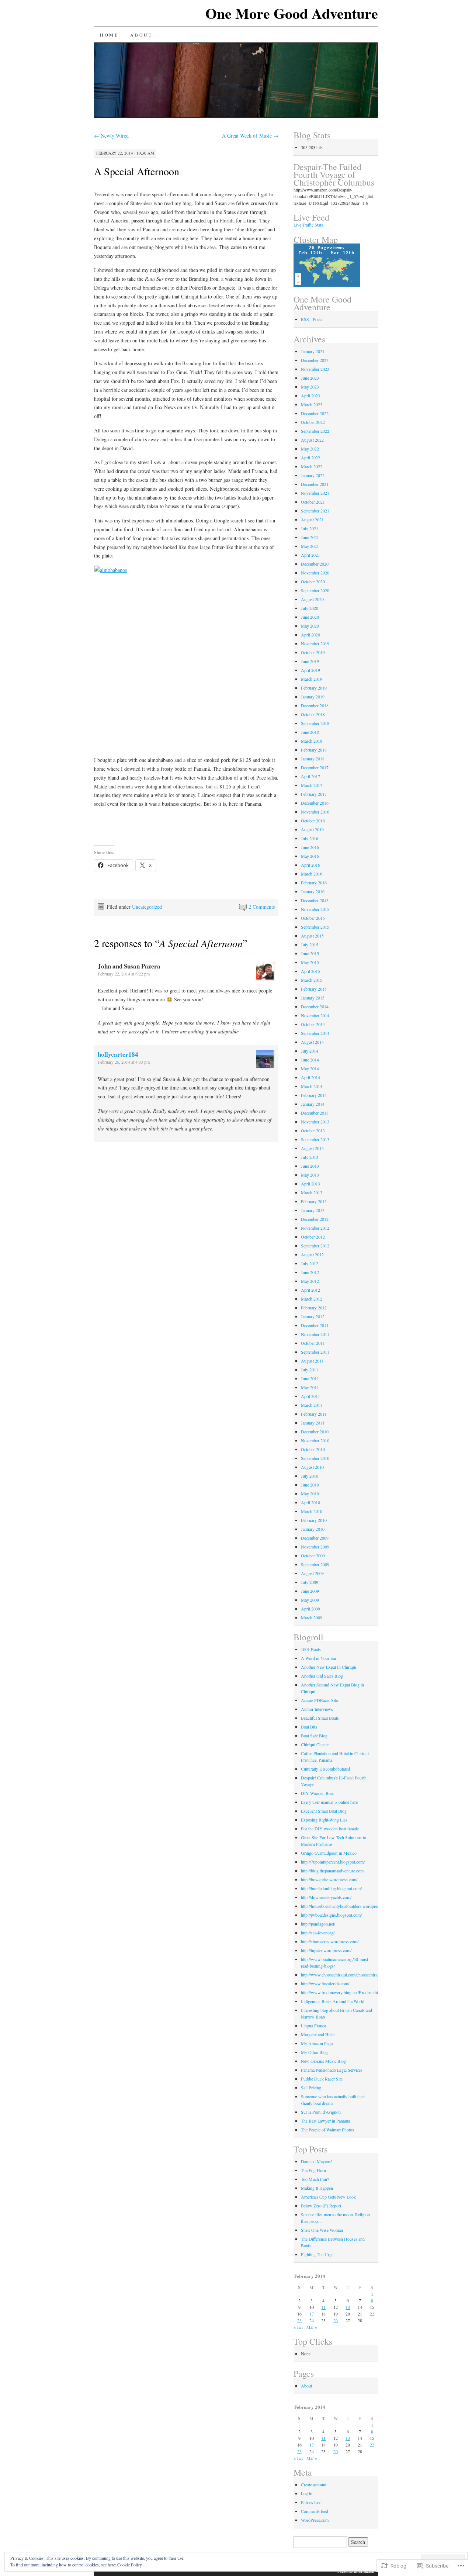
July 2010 (310, 1476)
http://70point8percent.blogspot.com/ (333, 1862)
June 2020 (310, 617)
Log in (307, 2493)
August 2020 (312, 599)
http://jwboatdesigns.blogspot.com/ (331, 1915)
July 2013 (310, 1157)
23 (299, 2320)
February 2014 (314, 1095)
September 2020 (315, 590)
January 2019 (313, 697)
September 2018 (315, 723)
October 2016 (313, 821)
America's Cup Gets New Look (328, 2197)
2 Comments (262, 907)
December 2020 (315, 564)
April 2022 (310, 457)
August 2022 (312, 440)
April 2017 (310, 776)
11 (323, 2307)
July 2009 (310, 1582)
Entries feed (311, 2502)
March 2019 (312, 679)
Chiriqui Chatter (315, 1744)
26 (336, 2320)
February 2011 (314, 1414)
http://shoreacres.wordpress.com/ (330, 1941)
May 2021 (310, 546)
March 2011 (312, 1405)
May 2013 (310, 1175)
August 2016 (312, 829)
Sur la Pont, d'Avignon (321, 2112)
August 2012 (312, 1254)
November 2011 (315, 1334)
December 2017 (315, 767)
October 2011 (313, 1343)
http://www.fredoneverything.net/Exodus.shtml (342, 1992)
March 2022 (312, 466)
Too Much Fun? (315, 2179)
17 (312, 2314)
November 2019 (315, 643)
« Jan (298, 2327)
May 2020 (310, 626)
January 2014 (313, 1104)
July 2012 (310, 1263)
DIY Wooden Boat (317, 1793)
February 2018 (314, 750)
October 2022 (313, 422)
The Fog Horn (313, 2170)
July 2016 (310, 838)
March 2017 (312, 785)
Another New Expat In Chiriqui (329, 1667)
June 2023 (310, 378)
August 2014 (312, 1042)
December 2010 (315, 1432)
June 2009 (310, 1591)
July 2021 (310, 528)
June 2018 (310, 732)
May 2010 (310, 1494)
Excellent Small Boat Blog (324, 1811)
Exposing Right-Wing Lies (324, 1820)
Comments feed (315, 2511)
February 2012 (314, 1308)
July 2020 (310, 608)
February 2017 (314, 794)
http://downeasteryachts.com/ (326, 1897)
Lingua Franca (313, 2026)
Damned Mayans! (317, 2161)
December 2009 (315, 1538)
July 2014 (310, 1051)
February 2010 (314, 1520)
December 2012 (315, 1219)
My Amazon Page (317, 2043)
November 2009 (315, 1547)
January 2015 (313, 998)
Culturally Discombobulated (325, 1769)
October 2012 (313, 1237)
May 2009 (310, 1600)
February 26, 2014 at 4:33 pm (124, 1062)
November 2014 (315, 1015)
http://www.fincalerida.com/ (325, 1983)
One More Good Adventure (292, 13)
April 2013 (310, 1184)
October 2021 (313, 502)
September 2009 (315, 1564)
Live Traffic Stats (308, 225)
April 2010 (310, 1502)
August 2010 (312, 1467)
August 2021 (312, 519)
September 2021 (315, 511)
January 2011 (313, 1423)
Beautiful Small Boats (320, 1718)
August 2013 (312, 1148)
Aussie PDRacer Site (319, 1700)
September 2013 (315, 1139)
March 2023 (312, 404)
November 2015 (315, 909)
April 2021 (310, 555)
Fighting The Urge (317, 2254)
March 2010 (312, 1511)
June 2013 (310, 1166)
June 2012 (310, 1272)
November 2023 (315, 369)
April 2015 (310, 971)
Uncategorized (147, 907)
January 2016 (313, 891)
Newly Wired (111, 136)
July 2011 (310, 1370)
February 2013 (314, 1201)
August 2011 (312, 1361)
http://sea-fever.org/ (318, 1933)
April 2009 (310, 1609)
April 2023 (310, 396)
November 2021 (315, 493)
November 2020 (315, 573)
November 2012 (315, 1228)
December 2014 (315, 1006)
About (141, 35)
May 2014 (310, 1068)
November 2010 (315, 1440)
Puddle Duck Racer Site (322, 2079)
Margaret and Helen (318, 2034)
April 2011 (310, 1396)
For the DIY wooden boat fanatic (330, 1829)
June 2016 (310, 847)
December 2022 (315, 413)
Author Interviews (317, 1709)
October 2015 (313, 918)
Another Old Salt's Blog (322, 1676)
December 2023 (315, 360)
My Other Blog (314, 2052)
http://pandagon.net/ (318, 1924)
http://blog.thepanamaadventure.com (332, 1871)
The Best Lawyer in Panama (325, 2121)
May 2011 (310, 1387)
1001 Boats (311, 1649)
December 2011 (315, 1325)
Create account (314, 2485)
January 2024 (313, 351)
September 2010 (315, 1458)
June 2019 (310, 661)
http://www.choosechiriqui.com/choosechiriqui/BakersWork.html (357, 1975)
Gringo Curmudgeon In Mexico (329, 1853)
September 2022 (315, 431)
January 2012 (313, 1316)
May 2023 (310, 387)
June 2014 (310, 1060)
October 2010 (313, 1449)
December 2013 (315, 1113)
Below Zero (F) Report (321, 2206)
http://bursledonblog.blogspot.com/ (331, 1888)
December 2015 (315, 900)
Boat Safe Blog (314, 1736)
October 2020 (313, 581)
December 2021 (315, 484)
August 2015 (312, 936)
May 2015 (310, 962)
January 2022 (313, 475)
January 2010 (313, 1529)
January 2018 (313, 759)
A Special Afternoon (137, 171)
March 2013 (312, 1192)
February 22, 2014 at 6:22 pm (124, 974)
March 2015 (312, 980)
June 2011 (310, 1378)
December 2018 (315, 705)
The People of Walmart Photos (327, 2130)
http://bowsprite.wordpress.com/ (329, 1879)
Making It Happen (317, 2188)
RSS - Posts (312, 319)
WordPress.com (315, 2520)
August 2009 (312, 1573)
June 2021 (310, 537)
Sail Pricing (311, 2088)
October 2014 (313, 1024)
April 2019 (310, 670)
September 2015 (315, 927)
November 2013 (315, 1122)
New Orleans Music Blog (323, 2061)
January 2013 (313, 1210)
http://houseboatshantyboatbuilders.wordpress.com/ (346, 1906)
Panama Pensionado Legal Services (332, 2070)
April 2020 (310, 635)
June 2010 (310, 1485)
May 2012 (310, 1281)
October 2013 (313, 1130)
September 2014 (315, 1033)
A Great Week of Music (250, 136)
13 (348, 2307)
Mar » (312, 2327)
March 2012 (312, 1299)
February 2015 (314, 989)
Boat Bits (309, 1727)
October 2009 (313, 1555)
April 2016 (310, 865)
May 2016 (310, 856)
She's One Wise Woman (322, 2230)
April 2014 (310, 1077)
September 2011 (315, 1352)
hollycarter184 (118, 1054)
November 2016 (315, 812)
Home (109, 35)
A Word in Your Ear (319, 1658)
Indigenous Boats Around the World (333, 2001)
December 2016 (315, 803)
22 (372, 2314)
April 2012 (310, 1290)
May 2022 (310, 449)
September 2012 (315, 1246)
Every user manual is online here (329, 1802)
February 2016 (314, 883)
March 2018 (312, 741)
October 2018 (313, 714)
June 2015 (310, 953)
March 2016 (312, 874)
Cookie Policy (130, 2565)
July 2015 (310, 945)
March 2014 (312, 1086)
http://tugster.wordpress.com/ (326, 1950)
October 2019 (313, 652)
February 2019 (314, 688)
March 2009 (312, 1617)
